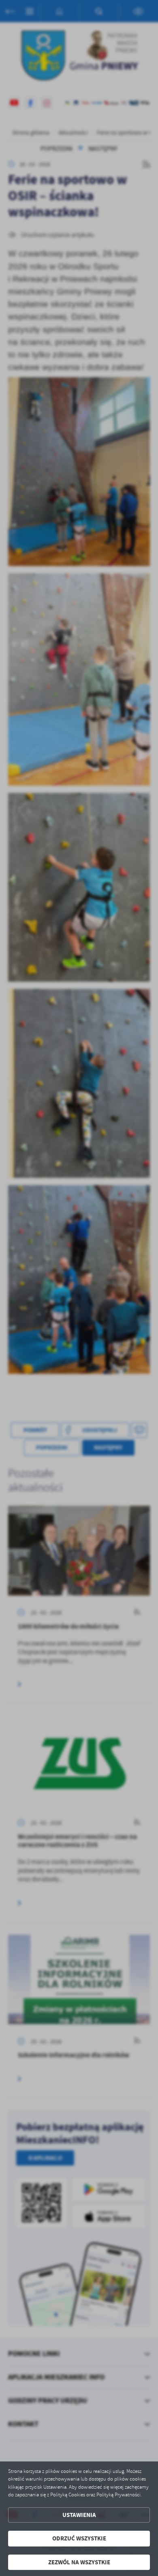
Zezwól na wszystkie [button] (79, 2562)
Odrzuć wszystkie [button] (79, 2538)
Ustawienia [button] (79, 2515)
